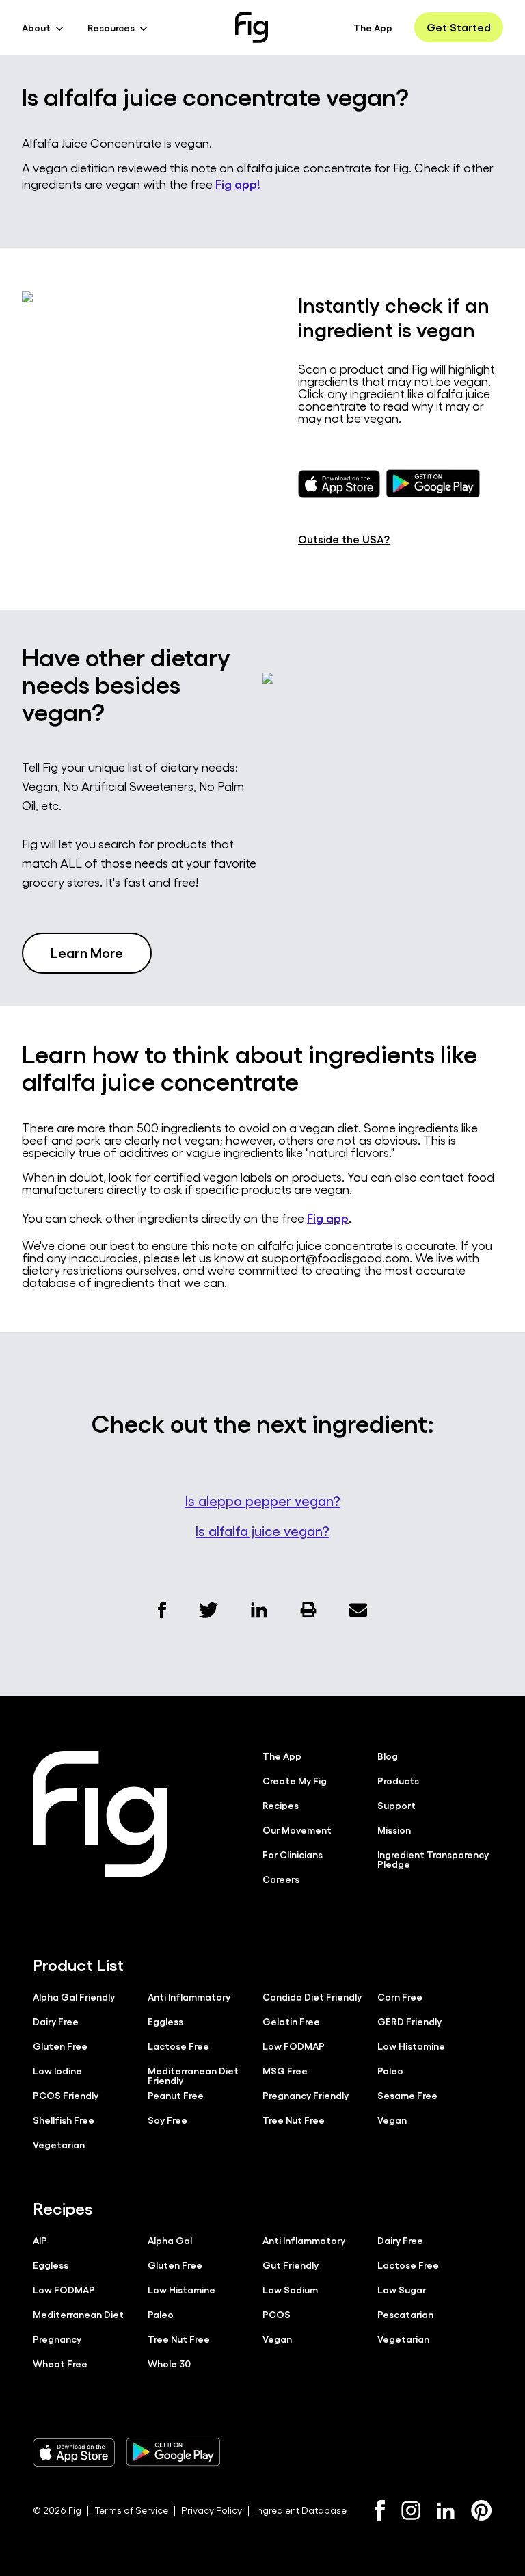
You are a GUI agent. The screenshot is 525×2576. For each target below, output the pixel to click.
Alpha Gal (170, 2240)
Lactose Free (178, 2046)
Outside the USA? (344, 539)
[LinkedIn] (446, 2511)
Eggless (165, 2021)
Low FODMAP (294, 2046)
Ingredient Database (301, 2510)
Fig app (328, 1217)
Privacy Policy (212, 2510)
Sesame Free (407, 2095)
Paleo (390, 2070)
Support (396, 1805)
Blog (388, 1756)
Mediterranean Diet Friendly (193, 2075)
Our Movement (297, 1830)
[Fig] (252, 27)
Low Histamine (411, 2046)
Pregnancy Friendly (306, 2095)
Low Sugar (402, 2289)
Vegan (392, 2120)
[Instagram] (411, 2510)
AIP (40, 2240)
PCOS (277, 2314)
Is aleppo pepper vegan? (263, 1500)
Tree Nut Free (294, 2120)
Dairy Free (56, 2021)
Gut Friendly (291, 2265)
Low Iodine (57, 2070)
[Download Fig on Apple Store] (74, 2452)
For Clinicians (293, 1854)
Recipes (281, 1805)
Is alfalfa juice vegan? (262, 1531)
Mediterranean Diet (78, 2314)
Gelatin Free (291, 2021)
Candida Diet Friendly (312, 1996)
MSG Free (285, 2070)
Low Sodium (290, 2289)
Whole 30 (169, 2363)
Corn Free (400, 1996)
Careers (281, 1879)
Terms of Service (131, 2510)
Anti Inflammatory (189, 1996)
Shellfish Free (64, 2120)
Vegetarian (59, 2144)
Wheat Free (60, 2363)
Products (398, 1780)
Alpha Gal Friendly (74, 1996)
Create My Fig (295, 1780)
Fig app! (238, 183)
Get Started (459, 27)
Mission (394, 1830)
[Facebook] (380, 2510)
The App (373, 27)
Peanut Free (176, 2095)
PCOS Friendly (66, 2095)
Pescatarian (405, 2314)
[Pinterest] (482, 2510)
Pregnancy (57, 2339)
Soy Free (167, 2120)
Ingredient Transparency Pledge (433, 1859)
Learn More (87, 952)
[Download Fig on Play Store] (173, 2452)
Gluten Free (60, 2046)
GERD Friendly (409, 2021)
